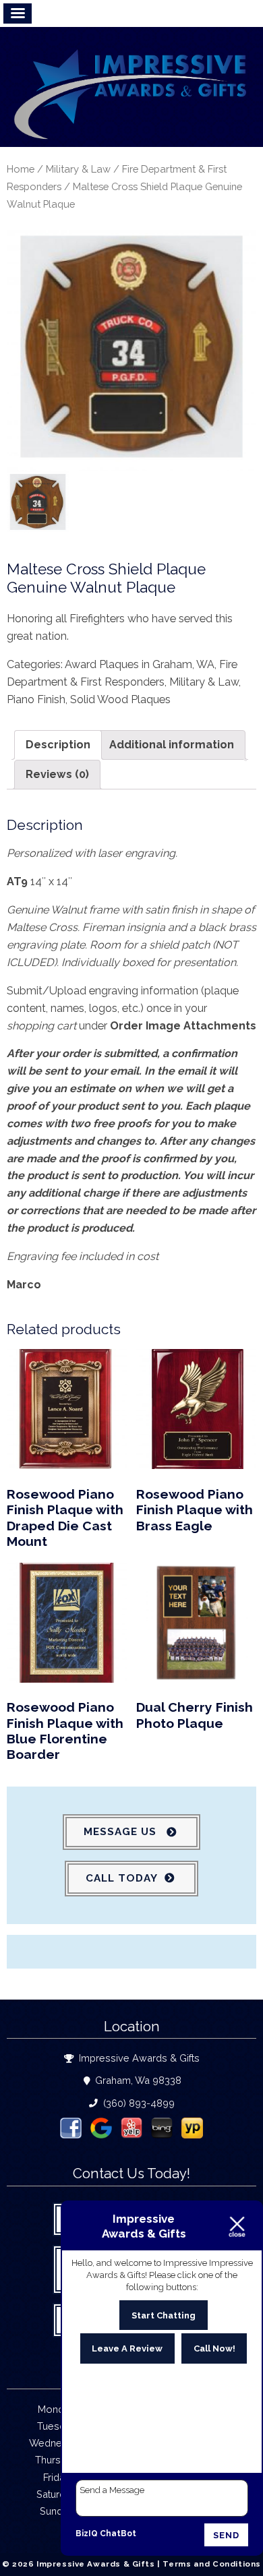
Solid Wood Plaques (120, 699)
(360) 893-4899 (138, 2103)
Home (21, 169)
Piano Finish (36, 699)
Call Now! (214, 2348)
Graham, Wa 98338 (137, 2080)
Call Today (122, 1878)
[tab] (58, 745)
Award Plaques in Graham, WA (140, 664)
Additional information (172, 745)
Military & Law (78, 169)
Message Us (122, 1832)
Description (58, 745)
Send (226, 2535)
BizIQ (87, 2534)
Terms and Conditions (212, 2564)
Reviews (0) (57, 774)
